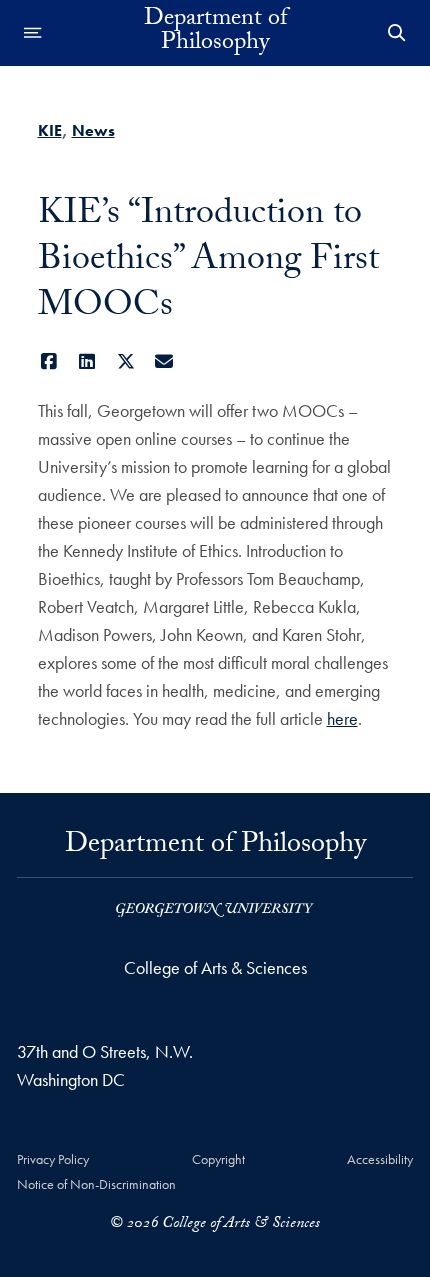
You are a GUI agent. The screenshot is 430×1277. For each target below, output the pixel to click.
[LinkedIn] (87, 361)
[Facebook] (49, 361)
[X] (126, 361)
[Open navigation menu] (33, 33)
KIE (50, 130)
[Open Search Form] (397, 33)
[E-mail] (164, 361)
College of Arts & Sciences (215, 967)
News (93, 130)
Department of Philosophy (215, 33)
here (342, 718)
